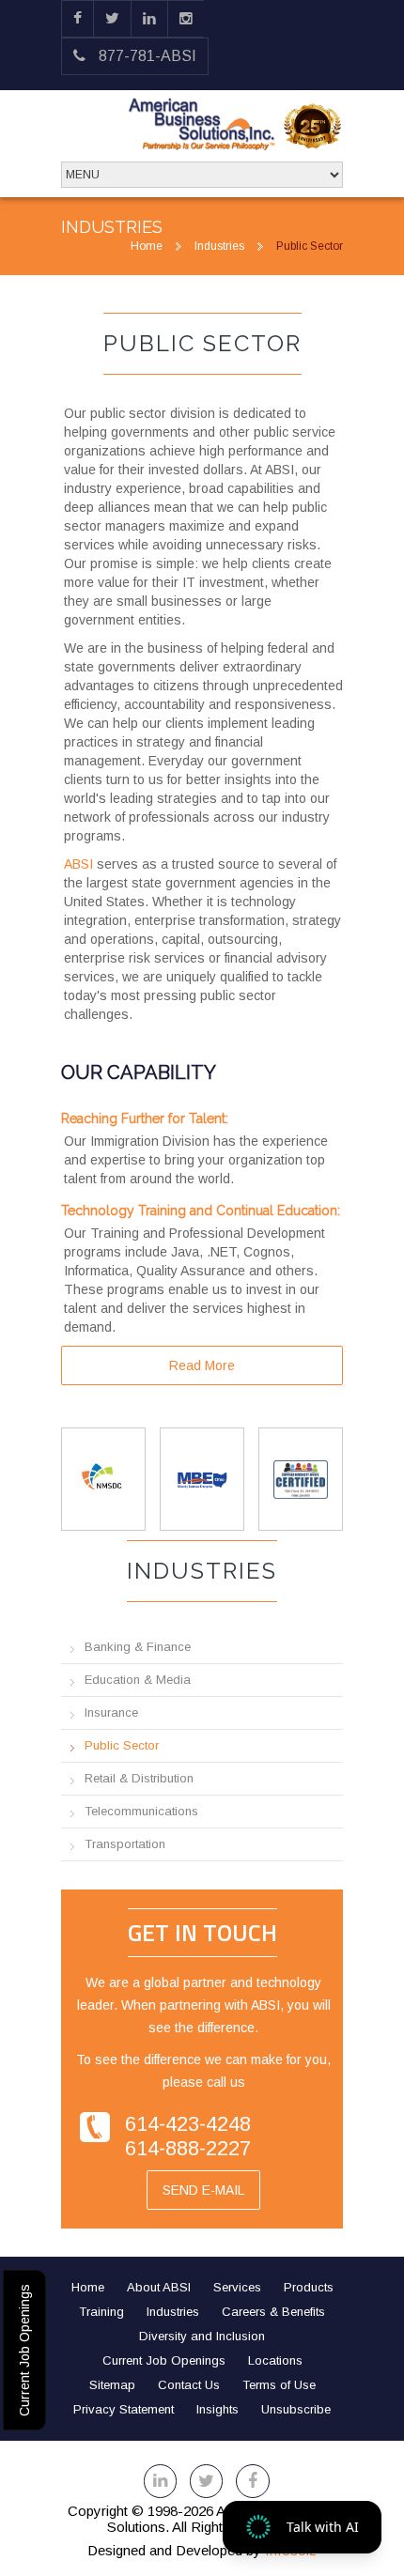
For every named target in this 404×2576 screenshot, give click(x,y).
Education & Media (138, 1680)
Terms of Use (279, 2385)
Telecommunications (141, 1811)
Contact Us (189, 2385)
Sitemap (112, 2385)
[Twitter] (112, 19)
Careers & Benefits (273, 2312)
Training (101, 2312)
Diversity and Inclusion (202, 2336)
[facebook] (78, 19)
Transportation (125, 1844)
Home (147, 246)
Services (237, 2287)
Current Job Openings (24, 2350)
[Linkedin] (149, 19)
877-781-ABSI (146, 56)
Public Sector (122, 1745)
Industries (219, 246)
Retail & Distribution (139, 1778)
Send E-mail (203, 2190)
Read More (202, 1365)
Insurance (111, 1712)
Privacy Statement (124, 2409)
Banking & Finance (138, 1647)
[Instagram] (186, 19)
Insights (218, 2409)
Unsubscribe (296, 2409)
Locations (275, 2360)
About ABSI (159, 2287)
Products (309, 2287)
